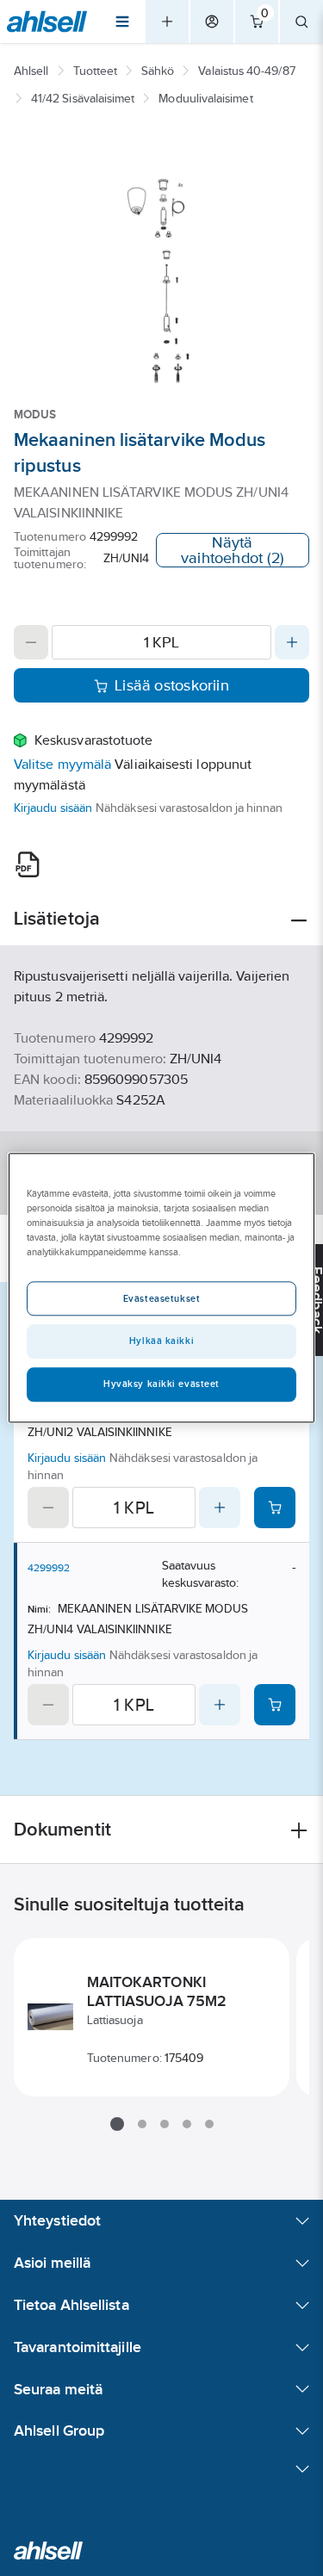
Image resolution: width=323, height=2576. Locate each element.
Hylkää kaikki (161, 1341)
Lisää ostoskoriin (172, 685)
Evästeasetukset (162, 1299)
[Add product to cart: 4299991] (275, 1508)
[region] (161, 1288)
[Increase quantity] (292, 642)
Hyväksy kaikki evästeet (161, 1384)
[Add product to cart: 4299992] (275, 1705)
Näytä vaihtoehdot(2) (233, 550)
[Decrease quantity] (31, 642)
